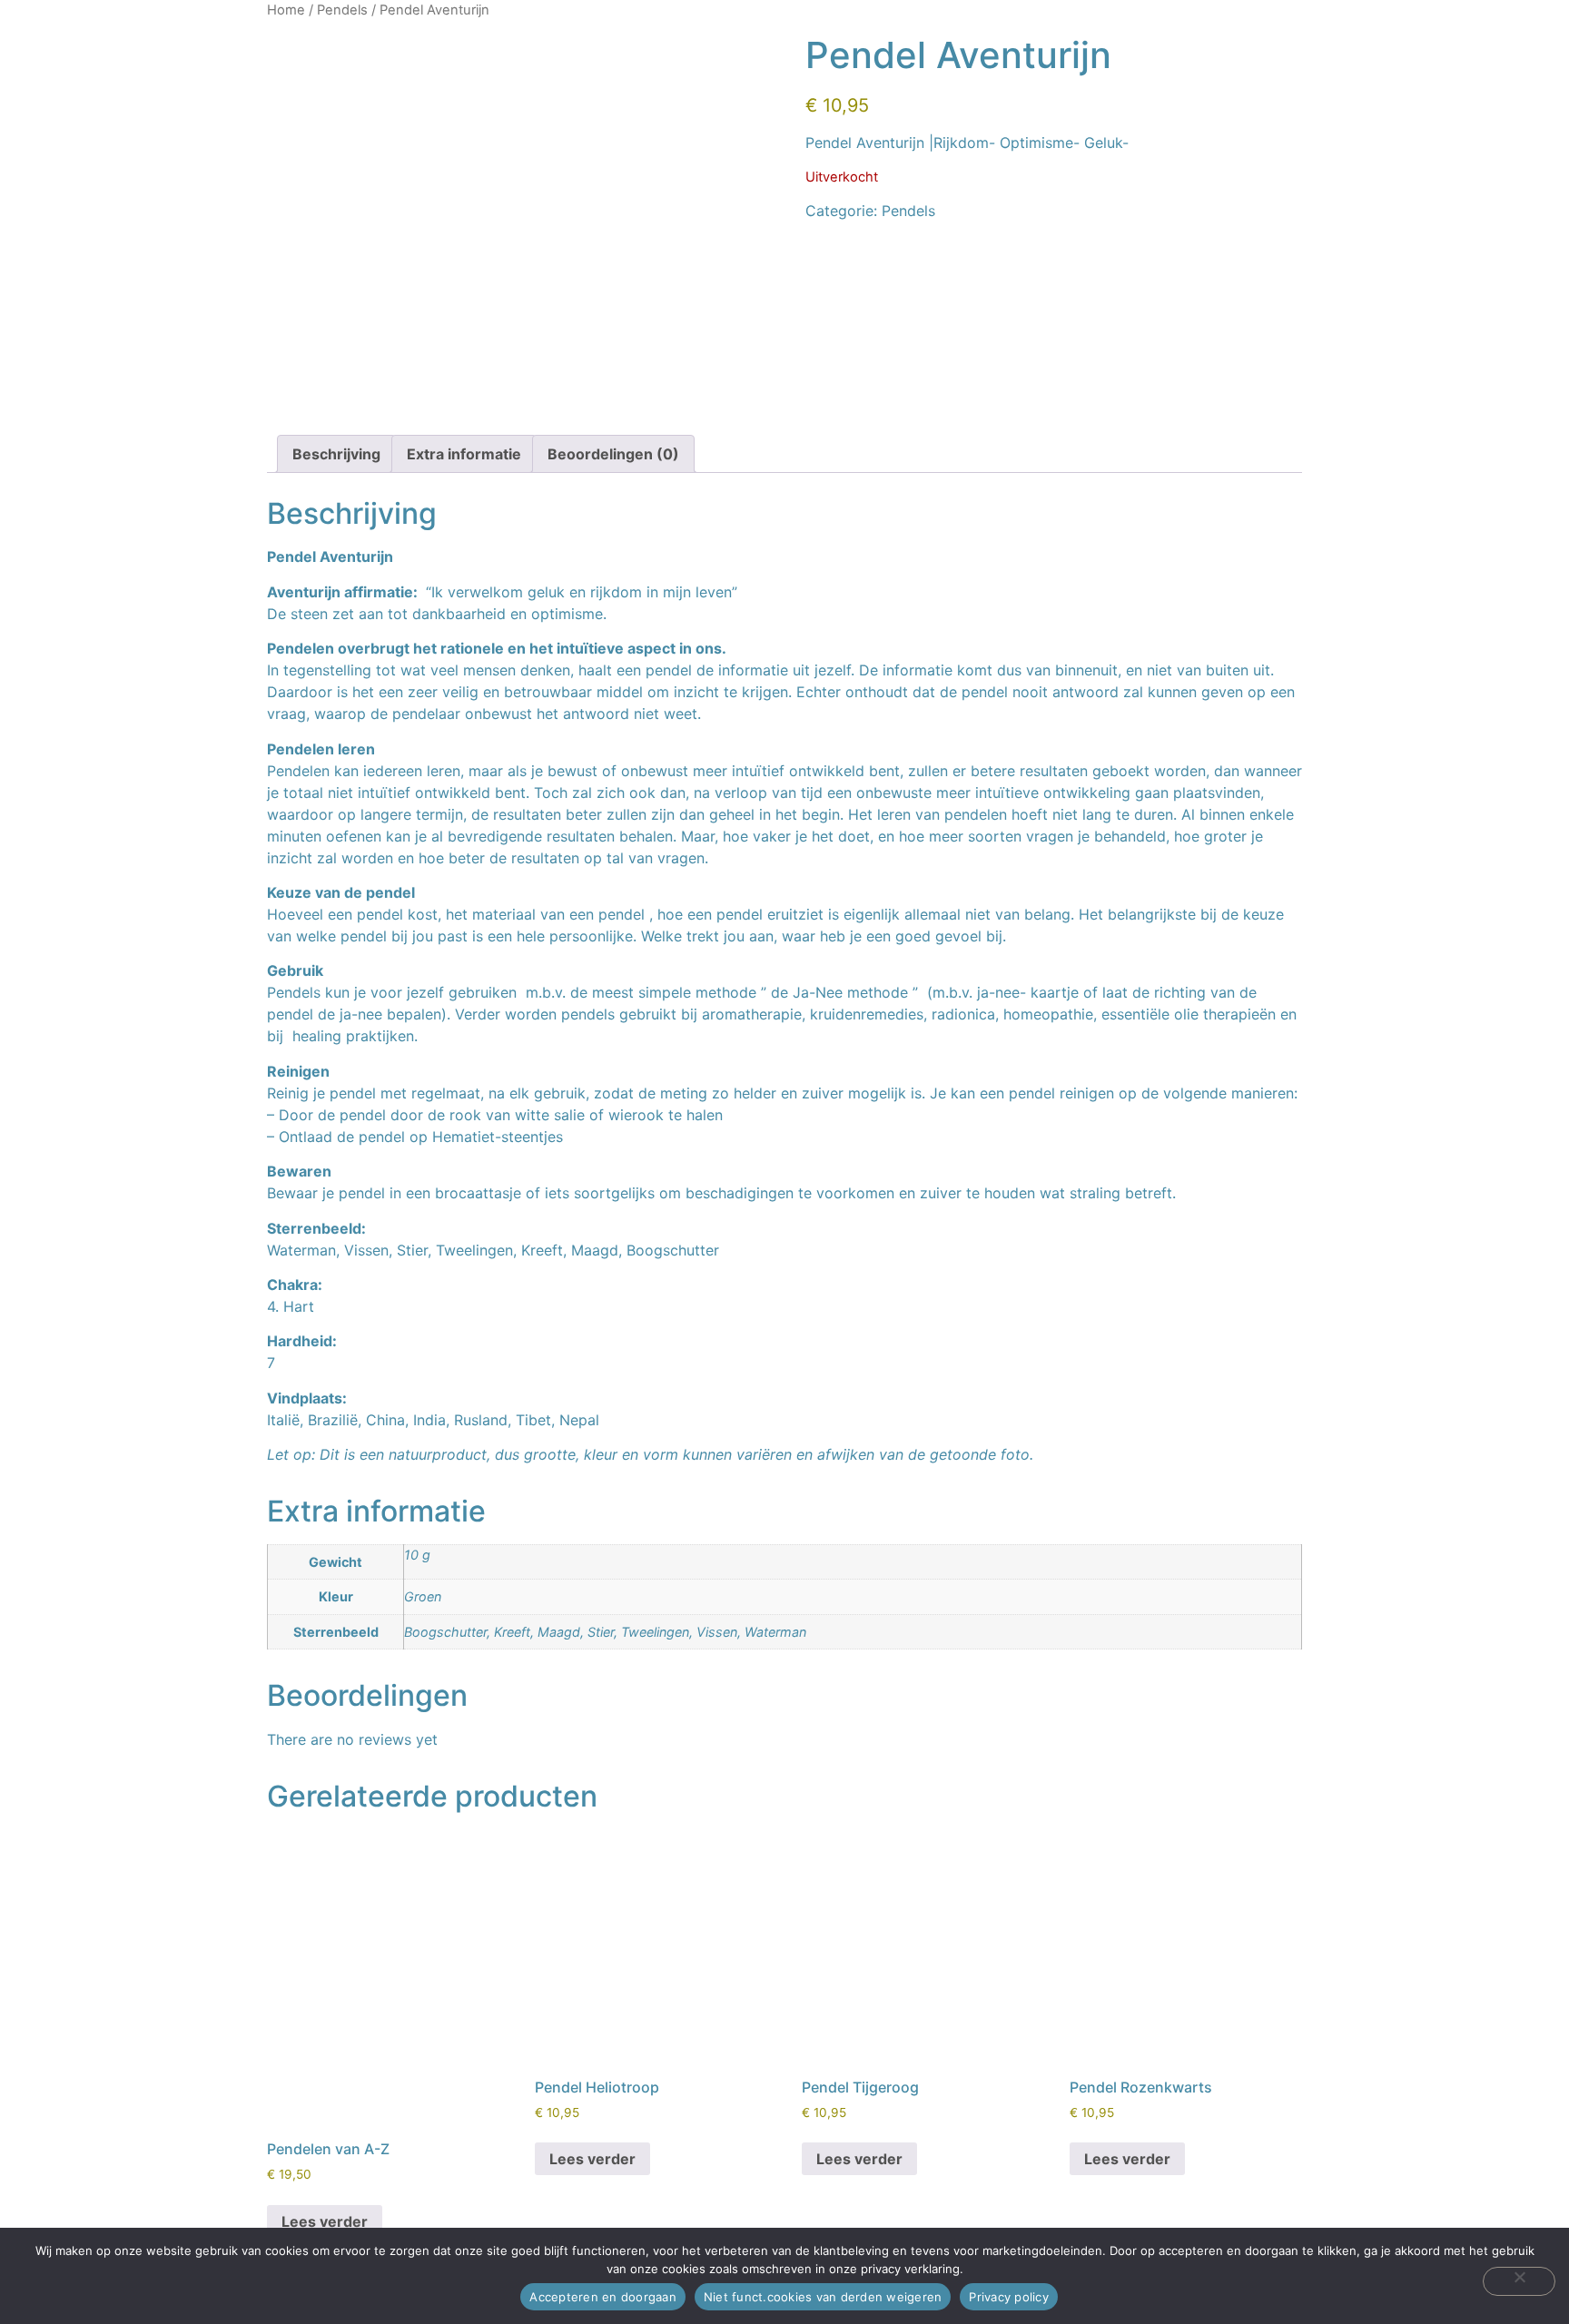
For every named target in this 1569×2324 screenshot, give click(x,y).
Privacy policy (1009, 2297)
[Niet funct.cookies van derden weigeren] (1519, 2281)
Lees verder (325, 2221)
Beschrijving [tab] (336, 454)
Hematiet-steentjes (498, 1137)
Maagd (559, 1632)
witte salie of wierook (589, 1115)
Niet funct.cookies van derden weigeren (823, 2297)
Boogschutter (445, 1632)
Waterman (775, 1632)
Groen (423, 1596)
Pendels (342, 10)
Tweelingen (655, 1632)
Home (286, 10)
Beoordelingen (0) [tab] (613, 454)
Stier (601, 1632)
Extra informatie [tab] (464, 454)
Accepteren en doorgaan (603, 2297)
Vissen (717, 1632)
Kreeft (512, 1632)
